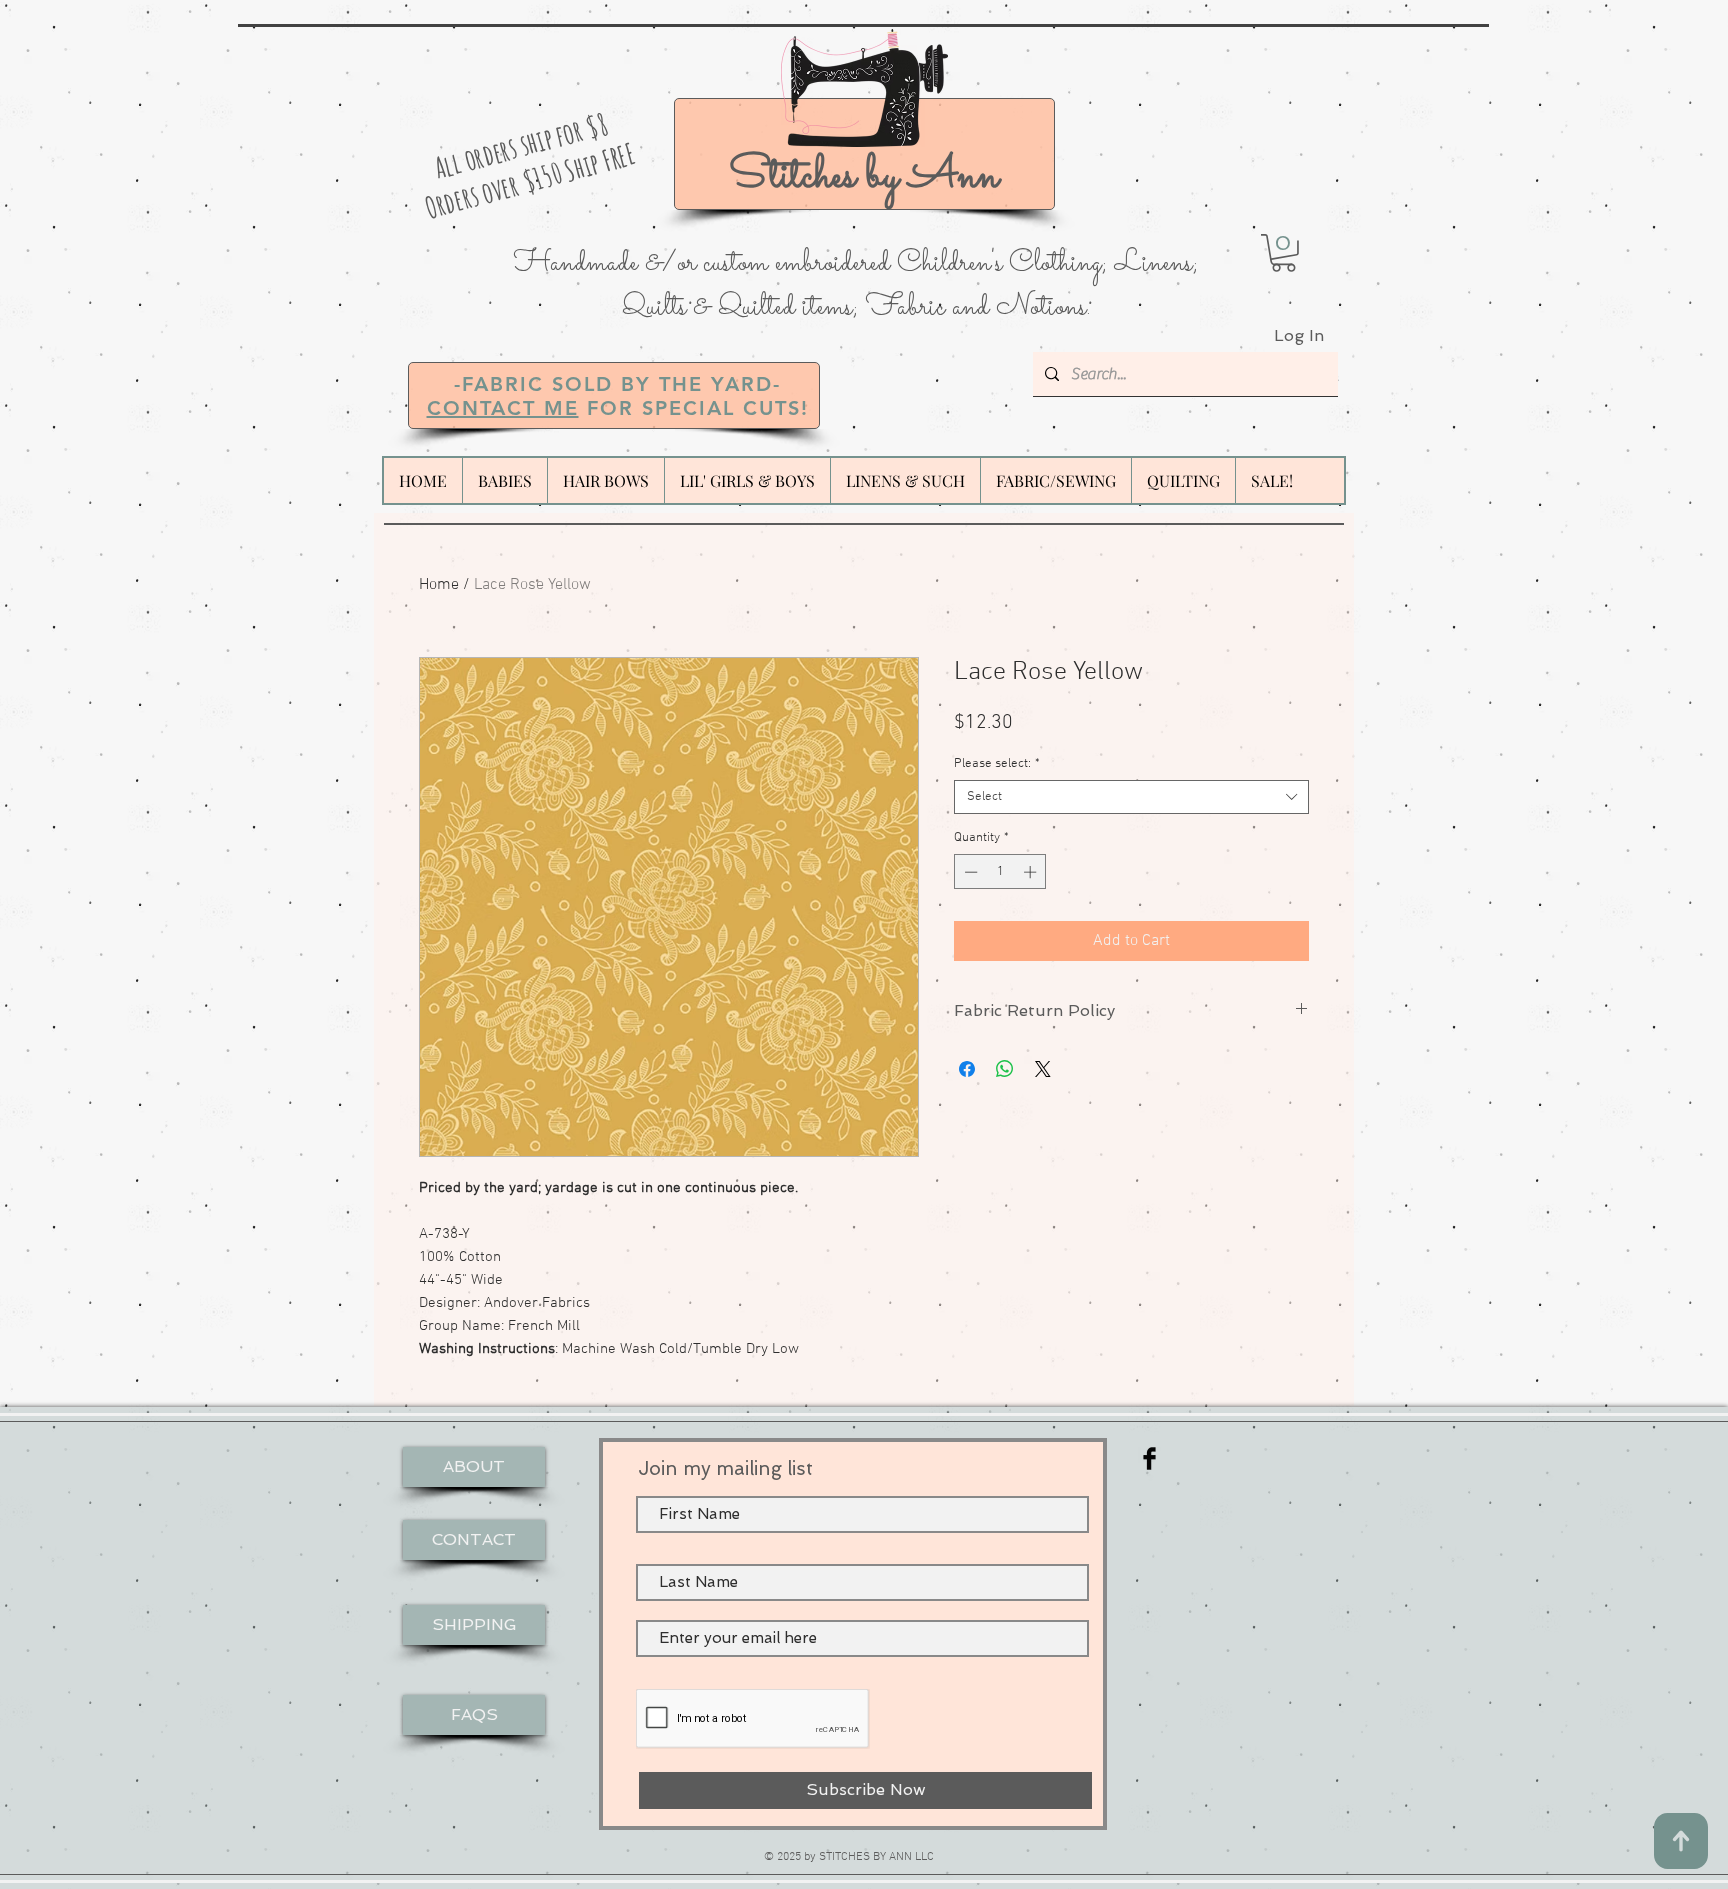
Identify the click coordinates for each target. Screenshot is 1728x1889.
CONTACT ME (503, 408)
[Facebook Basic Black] (1149, 1458)
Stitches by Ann (864, 176)
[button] (1283, 253)
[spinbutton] (1000, 872)
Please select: (997, 764)
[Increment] (1032, 872)
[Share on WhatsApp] (1005, 1069)
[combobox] (1131, 797)
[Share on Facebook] (967, 1069)
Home (439, 585)
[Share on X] (1043, 1069)
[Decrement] (969, 872)
